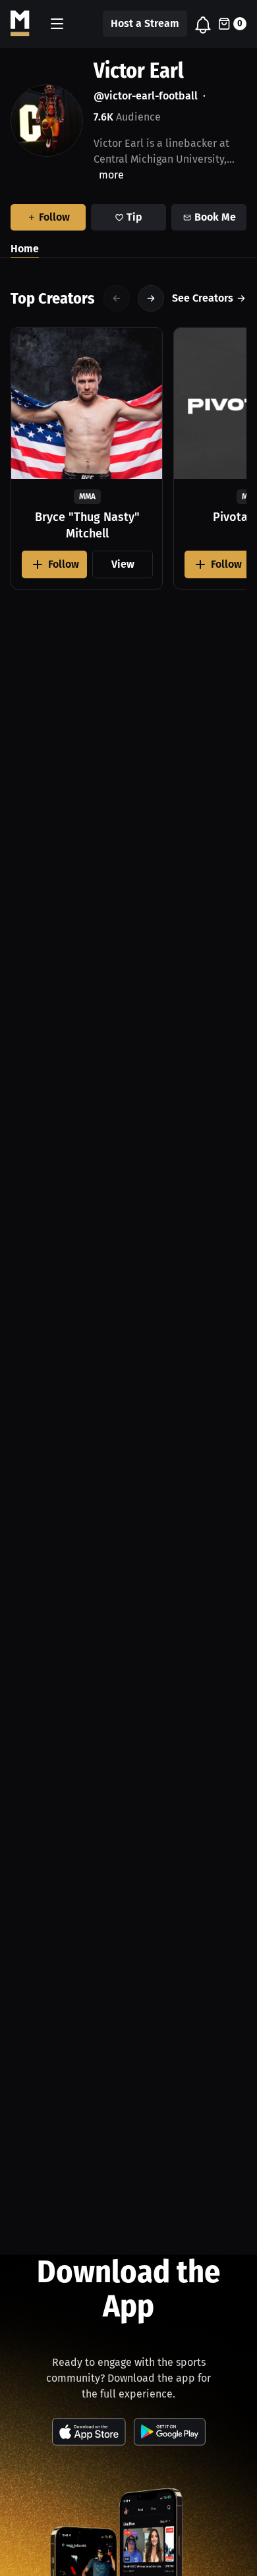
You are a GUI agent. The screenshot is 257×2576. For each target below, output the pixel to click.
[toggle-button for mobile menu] (57, 24)
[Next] (151, 298)
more (111, 175)
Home (25, 249)
